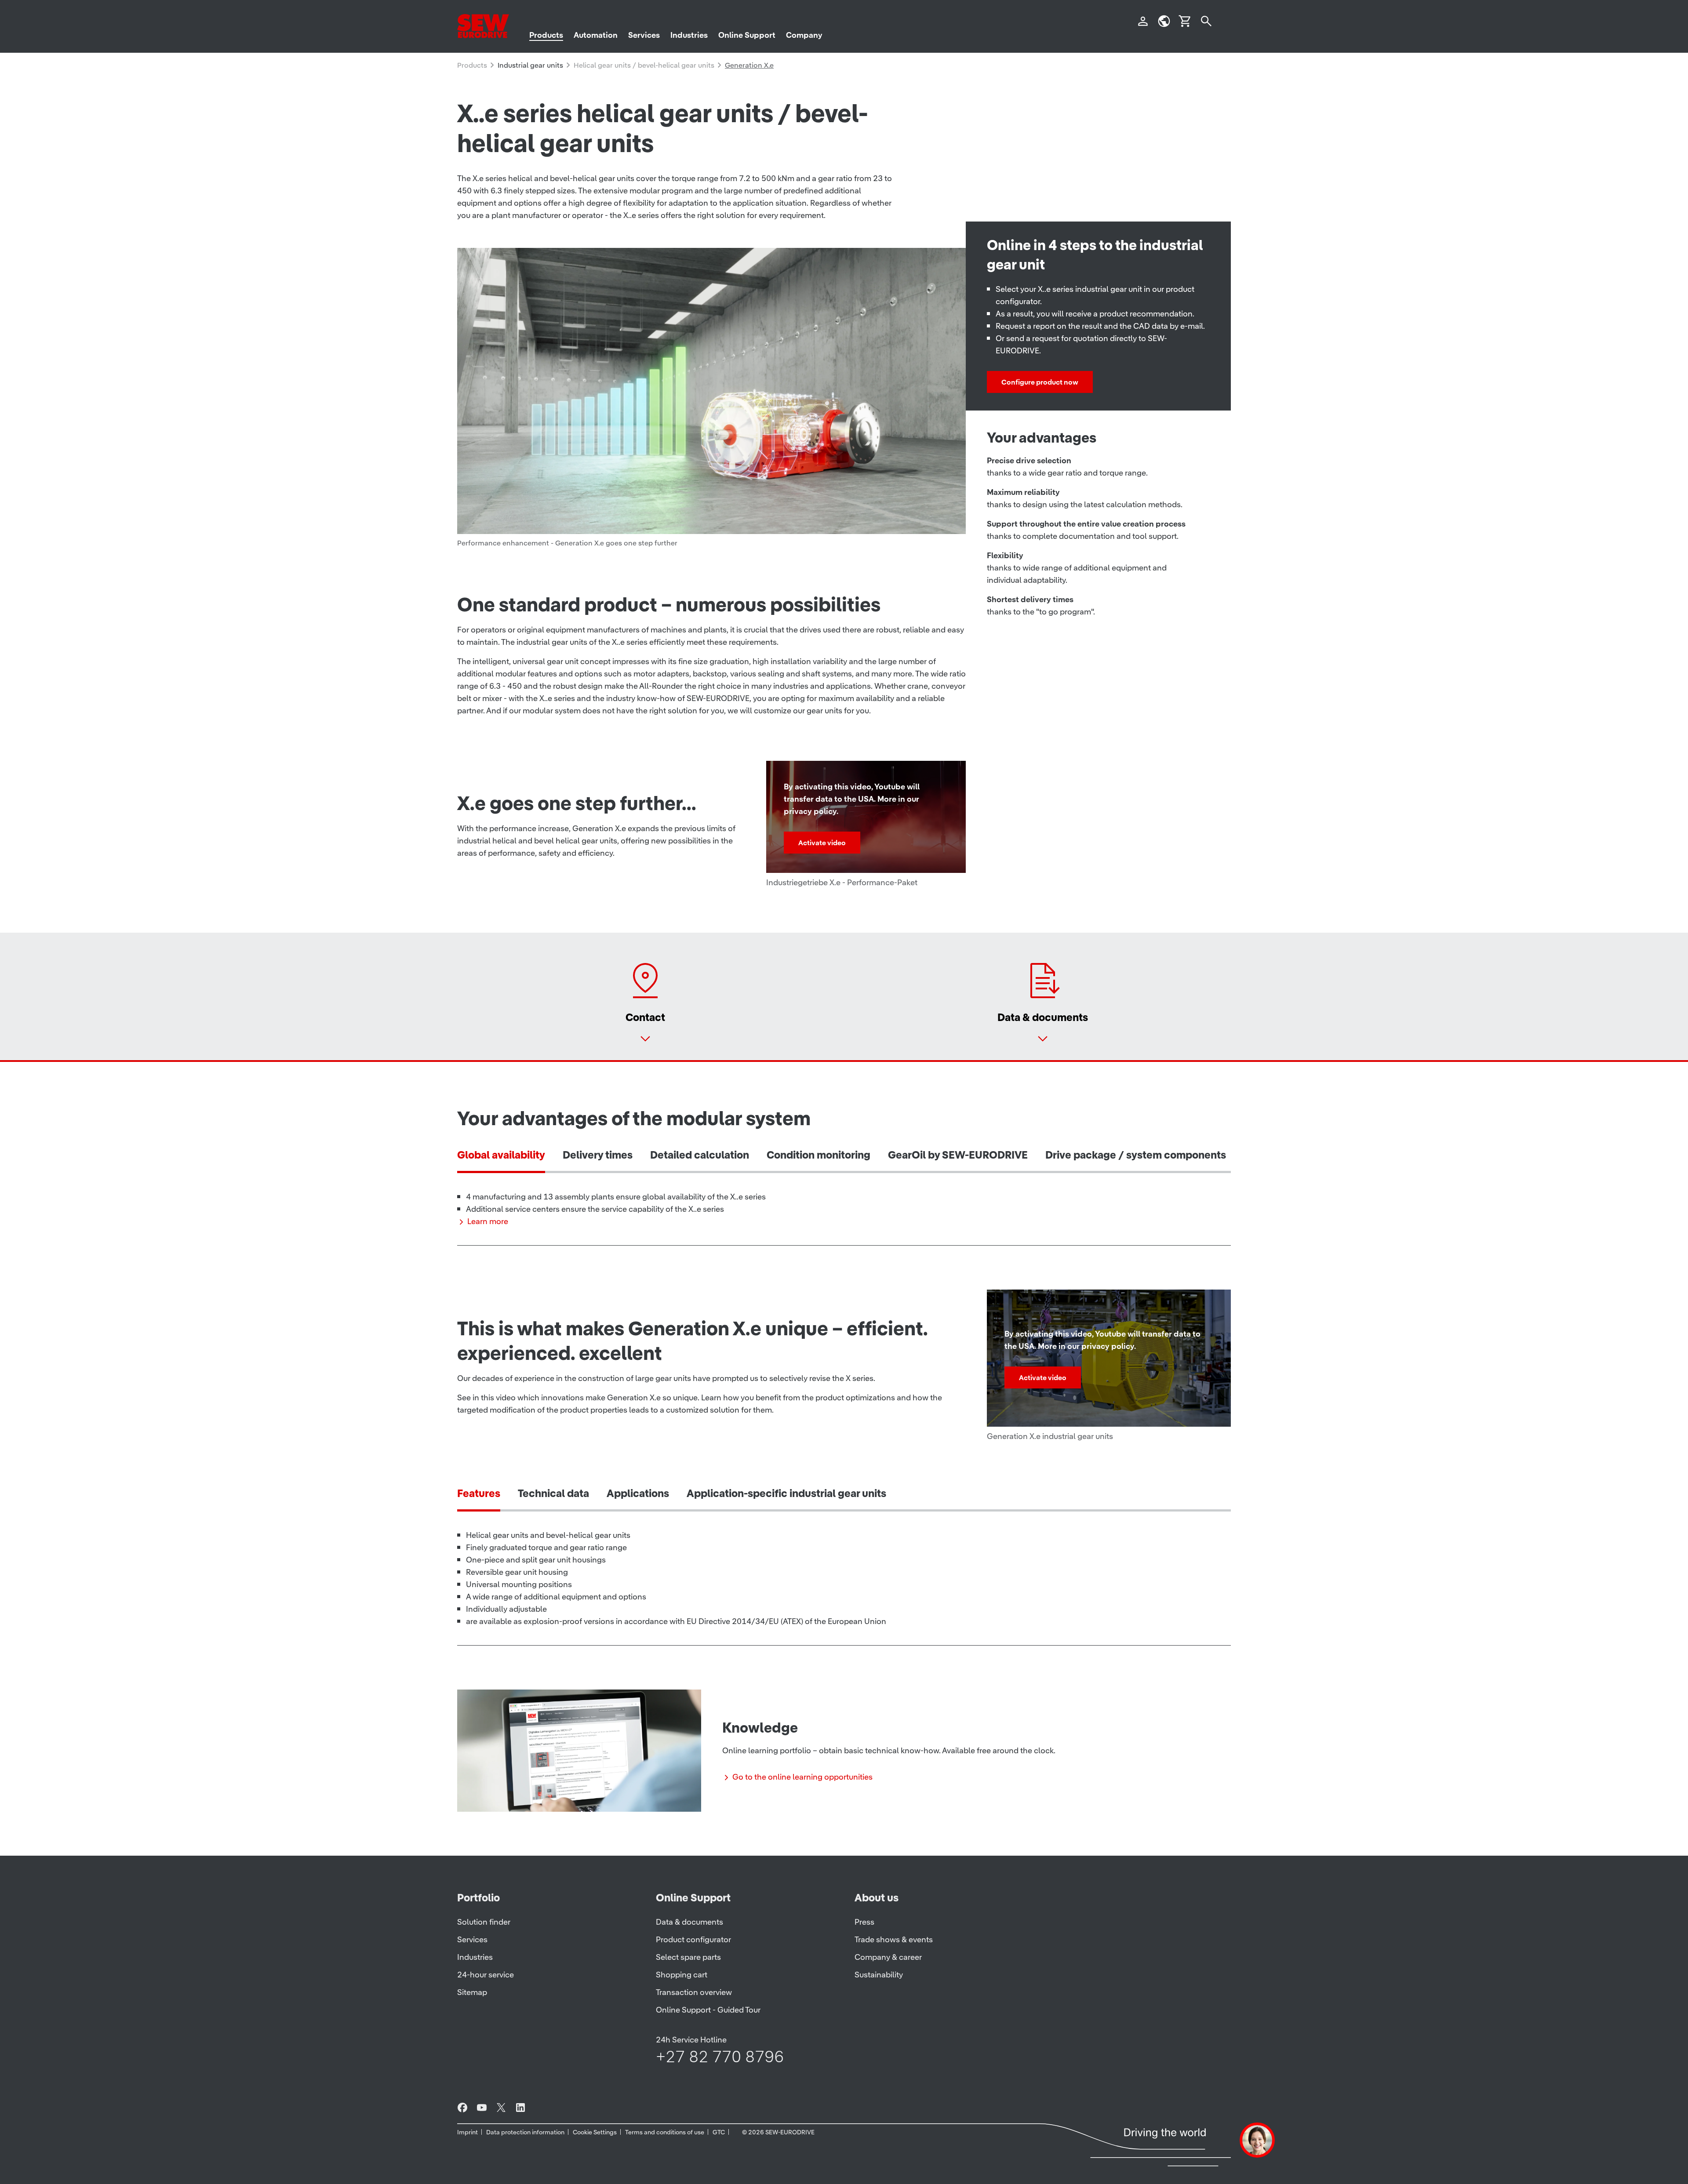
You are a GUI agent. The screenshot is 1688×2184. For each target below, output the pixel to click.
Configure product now (1040, 382)
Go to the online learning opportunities (802, 1777)
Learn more (488, 1221)
